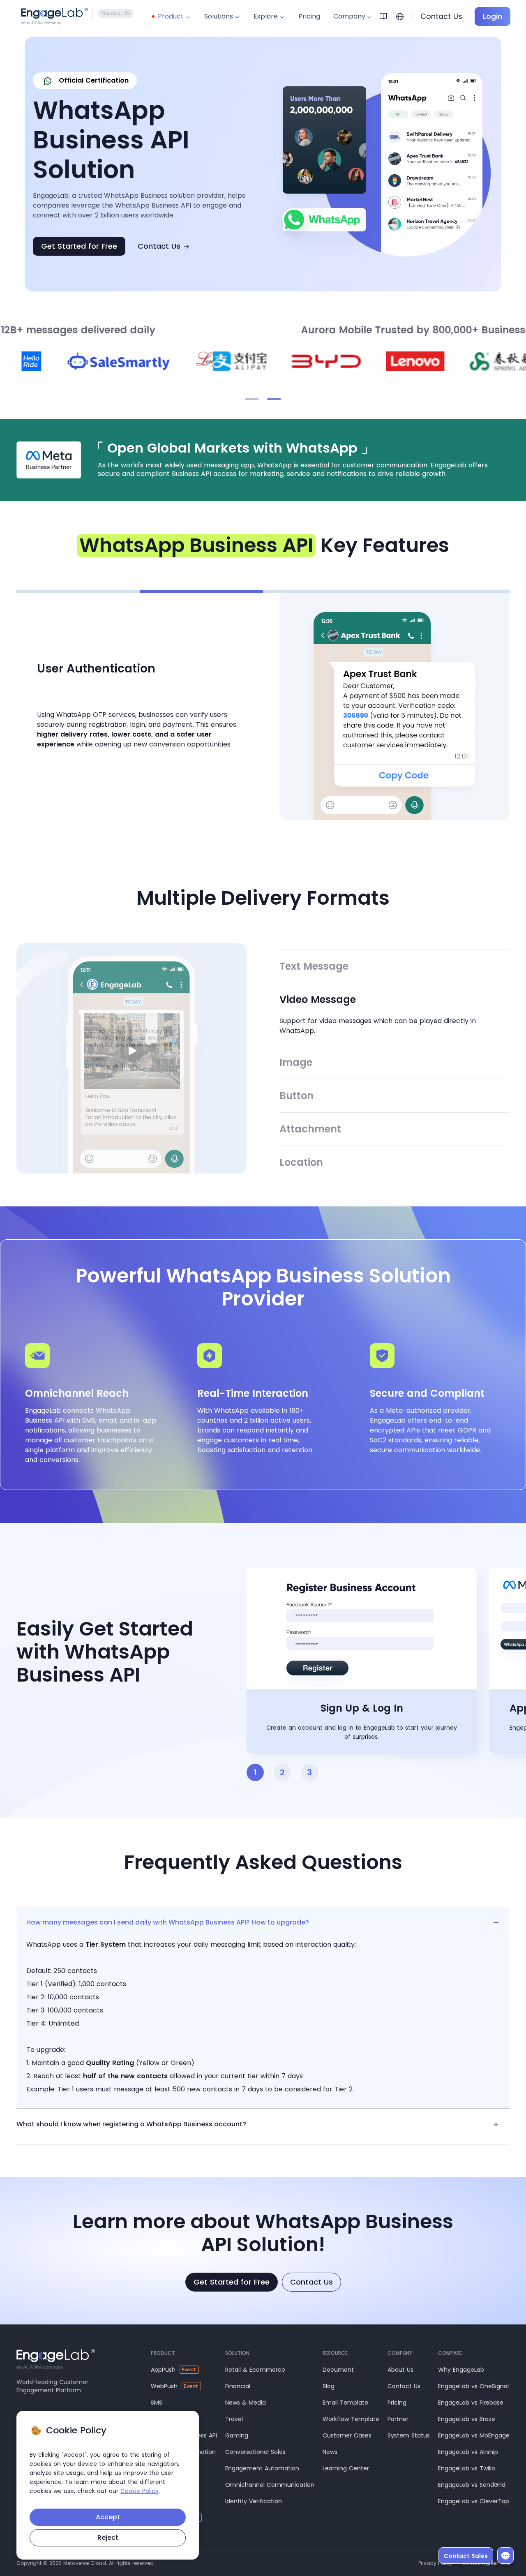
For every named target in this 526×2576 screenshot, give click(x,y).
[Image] (394, 1063)
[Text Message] (394, 966)
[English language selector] (400, 16)
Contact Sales (466, 2556)
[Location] (394, 1162)
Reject (108, 2538)
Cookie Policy (140, 2491)
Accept (108, 2517)
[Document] (386, 16)
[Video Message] (394, 1014)
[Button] (394, 1096)
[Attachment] (394, 1129)
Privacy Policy (435, 2563)
